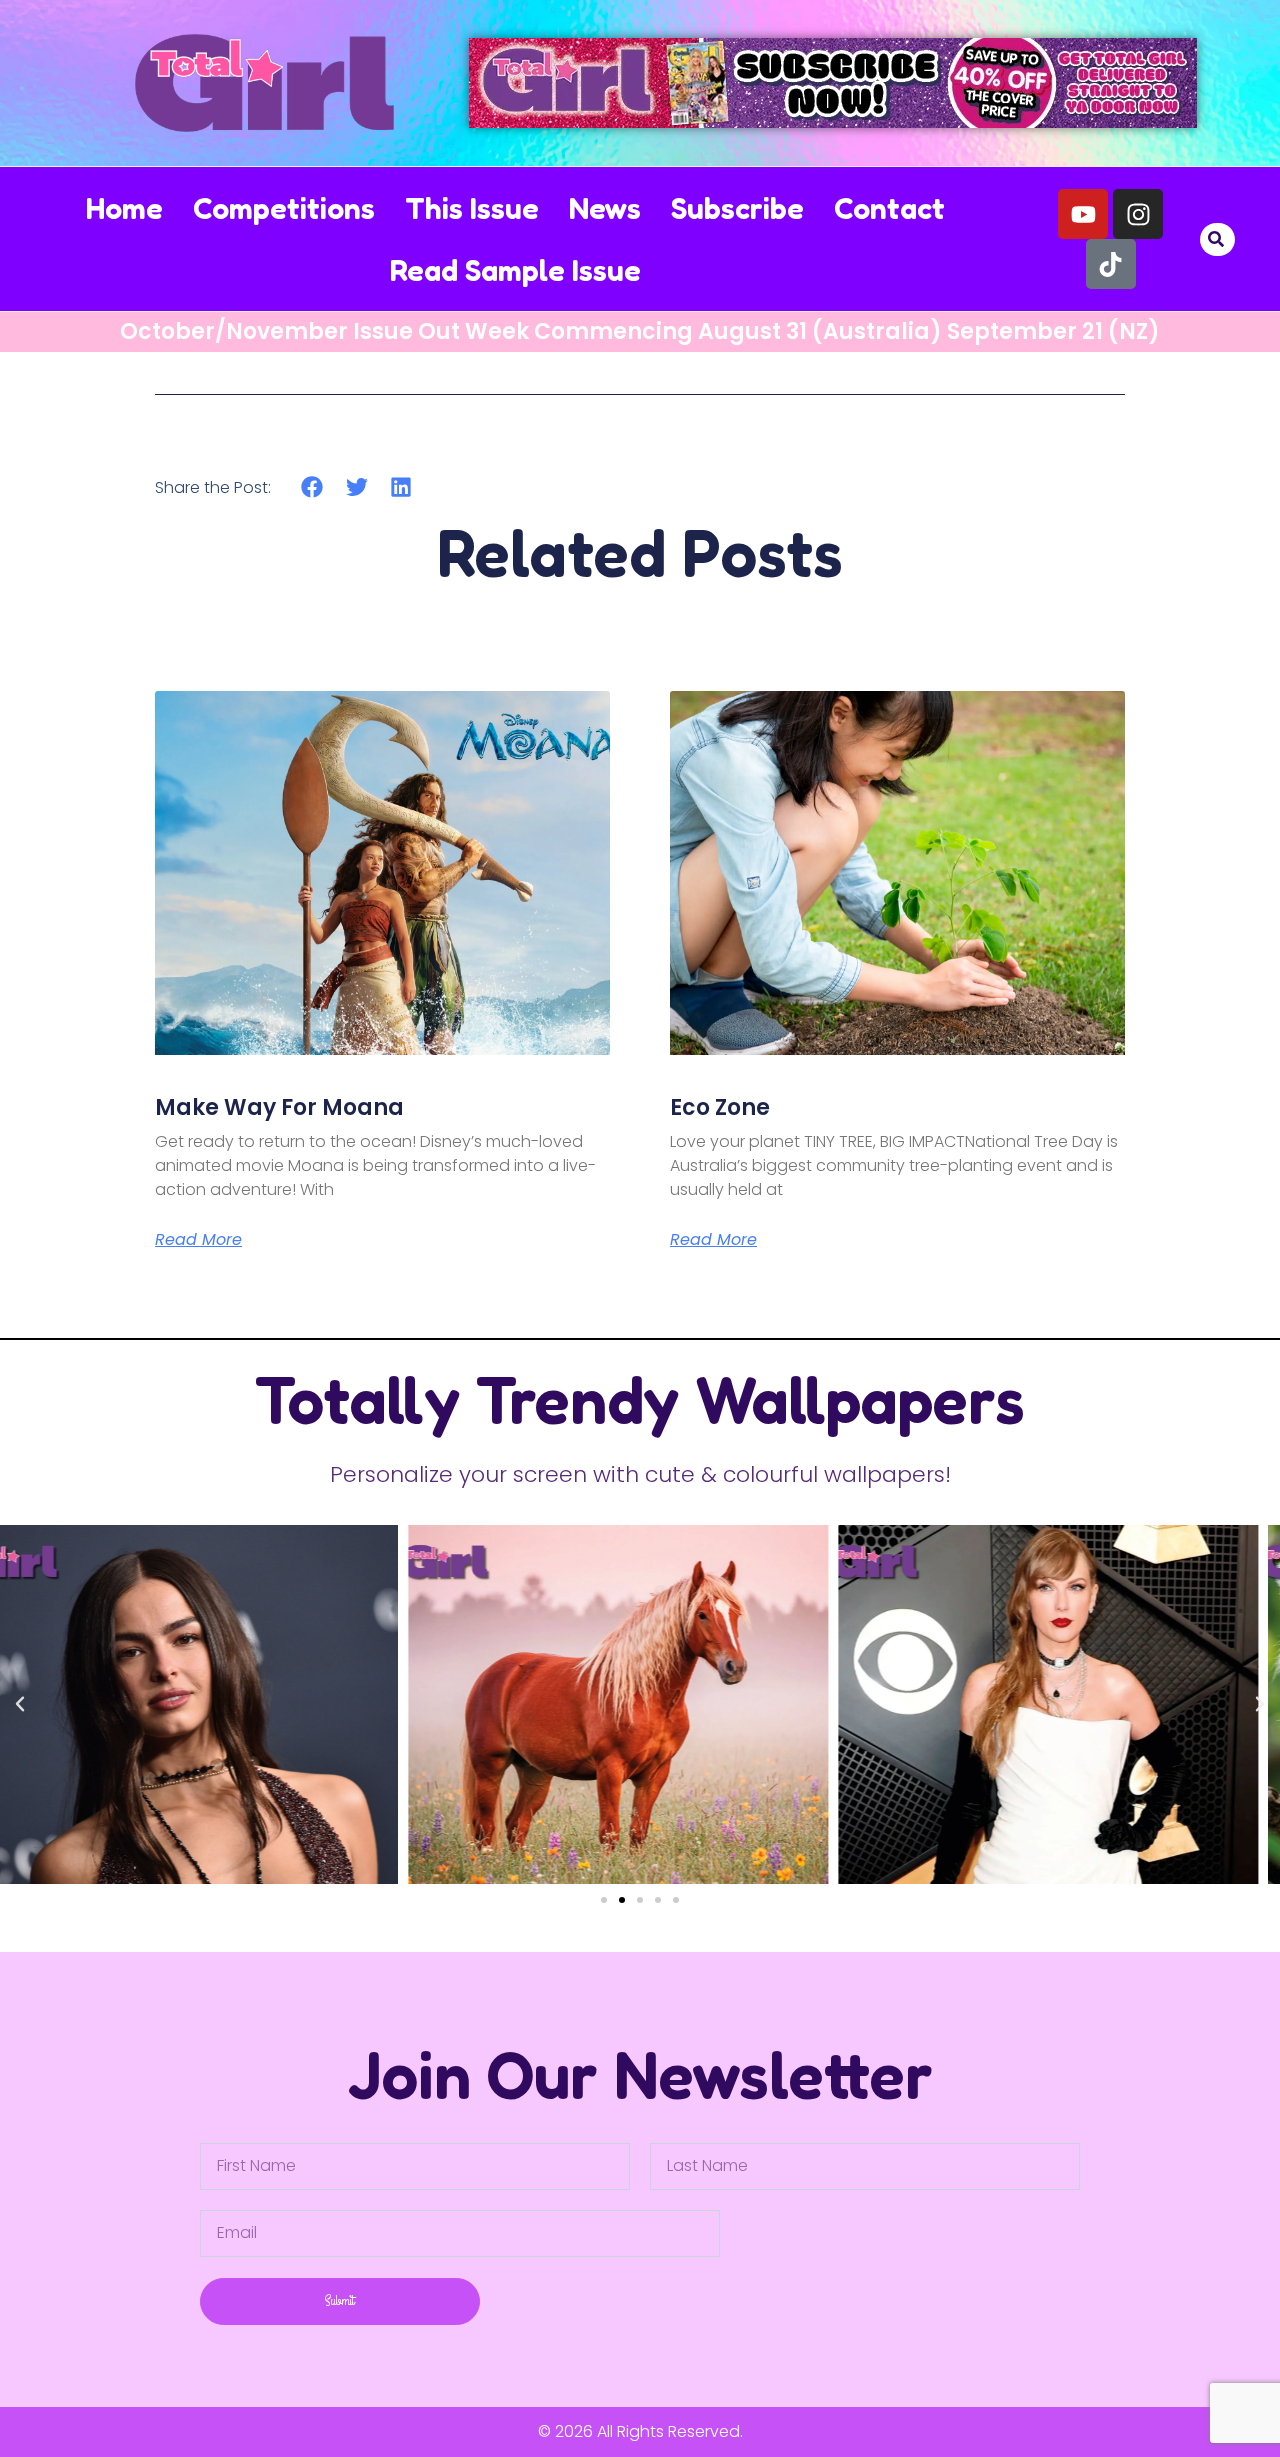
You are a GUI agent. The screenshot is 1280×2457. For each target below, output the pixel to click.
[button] (1216, 239)
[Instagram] (1138, 214)
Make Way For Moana (279, 1107)
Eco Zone (720, 1107)
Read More (198, 1240)
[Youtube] (1083, 214)
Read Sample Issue (515, 270)
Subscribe (737, 208)
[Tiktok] (1111, 264)
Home (124, 208)
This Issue (472, 208)
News (605, 208)
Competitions (284, 208)
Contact (889, 208)
